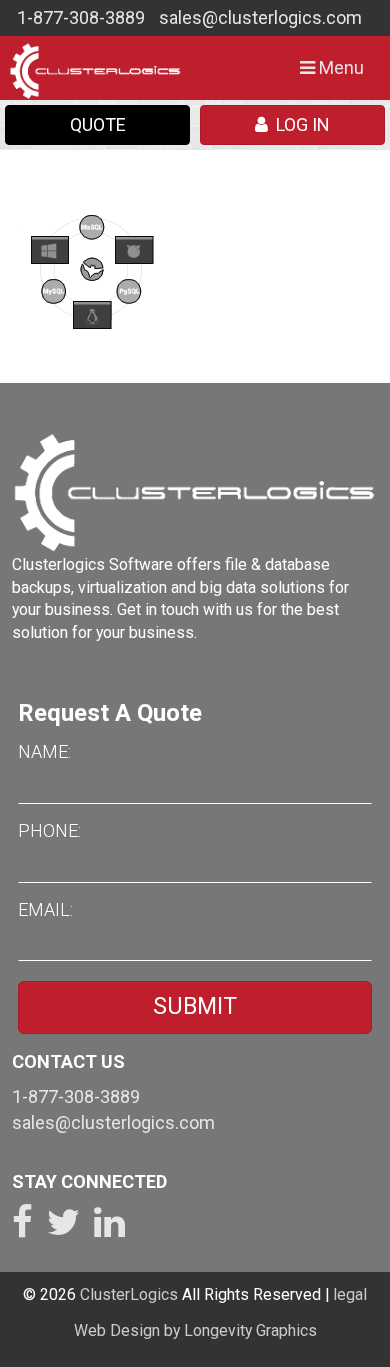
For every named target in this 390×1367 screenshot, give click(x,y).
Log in (299, 124)
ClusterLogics (129, 1294)
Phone (48, 830)
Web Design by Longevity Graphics (195, 1330)
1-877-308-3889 (81, 17)
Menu (337, 73)
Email (44, 909)
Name (43, 751)
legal (350, 1294)
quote (98, 124)
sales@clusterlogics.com (260, 17)
